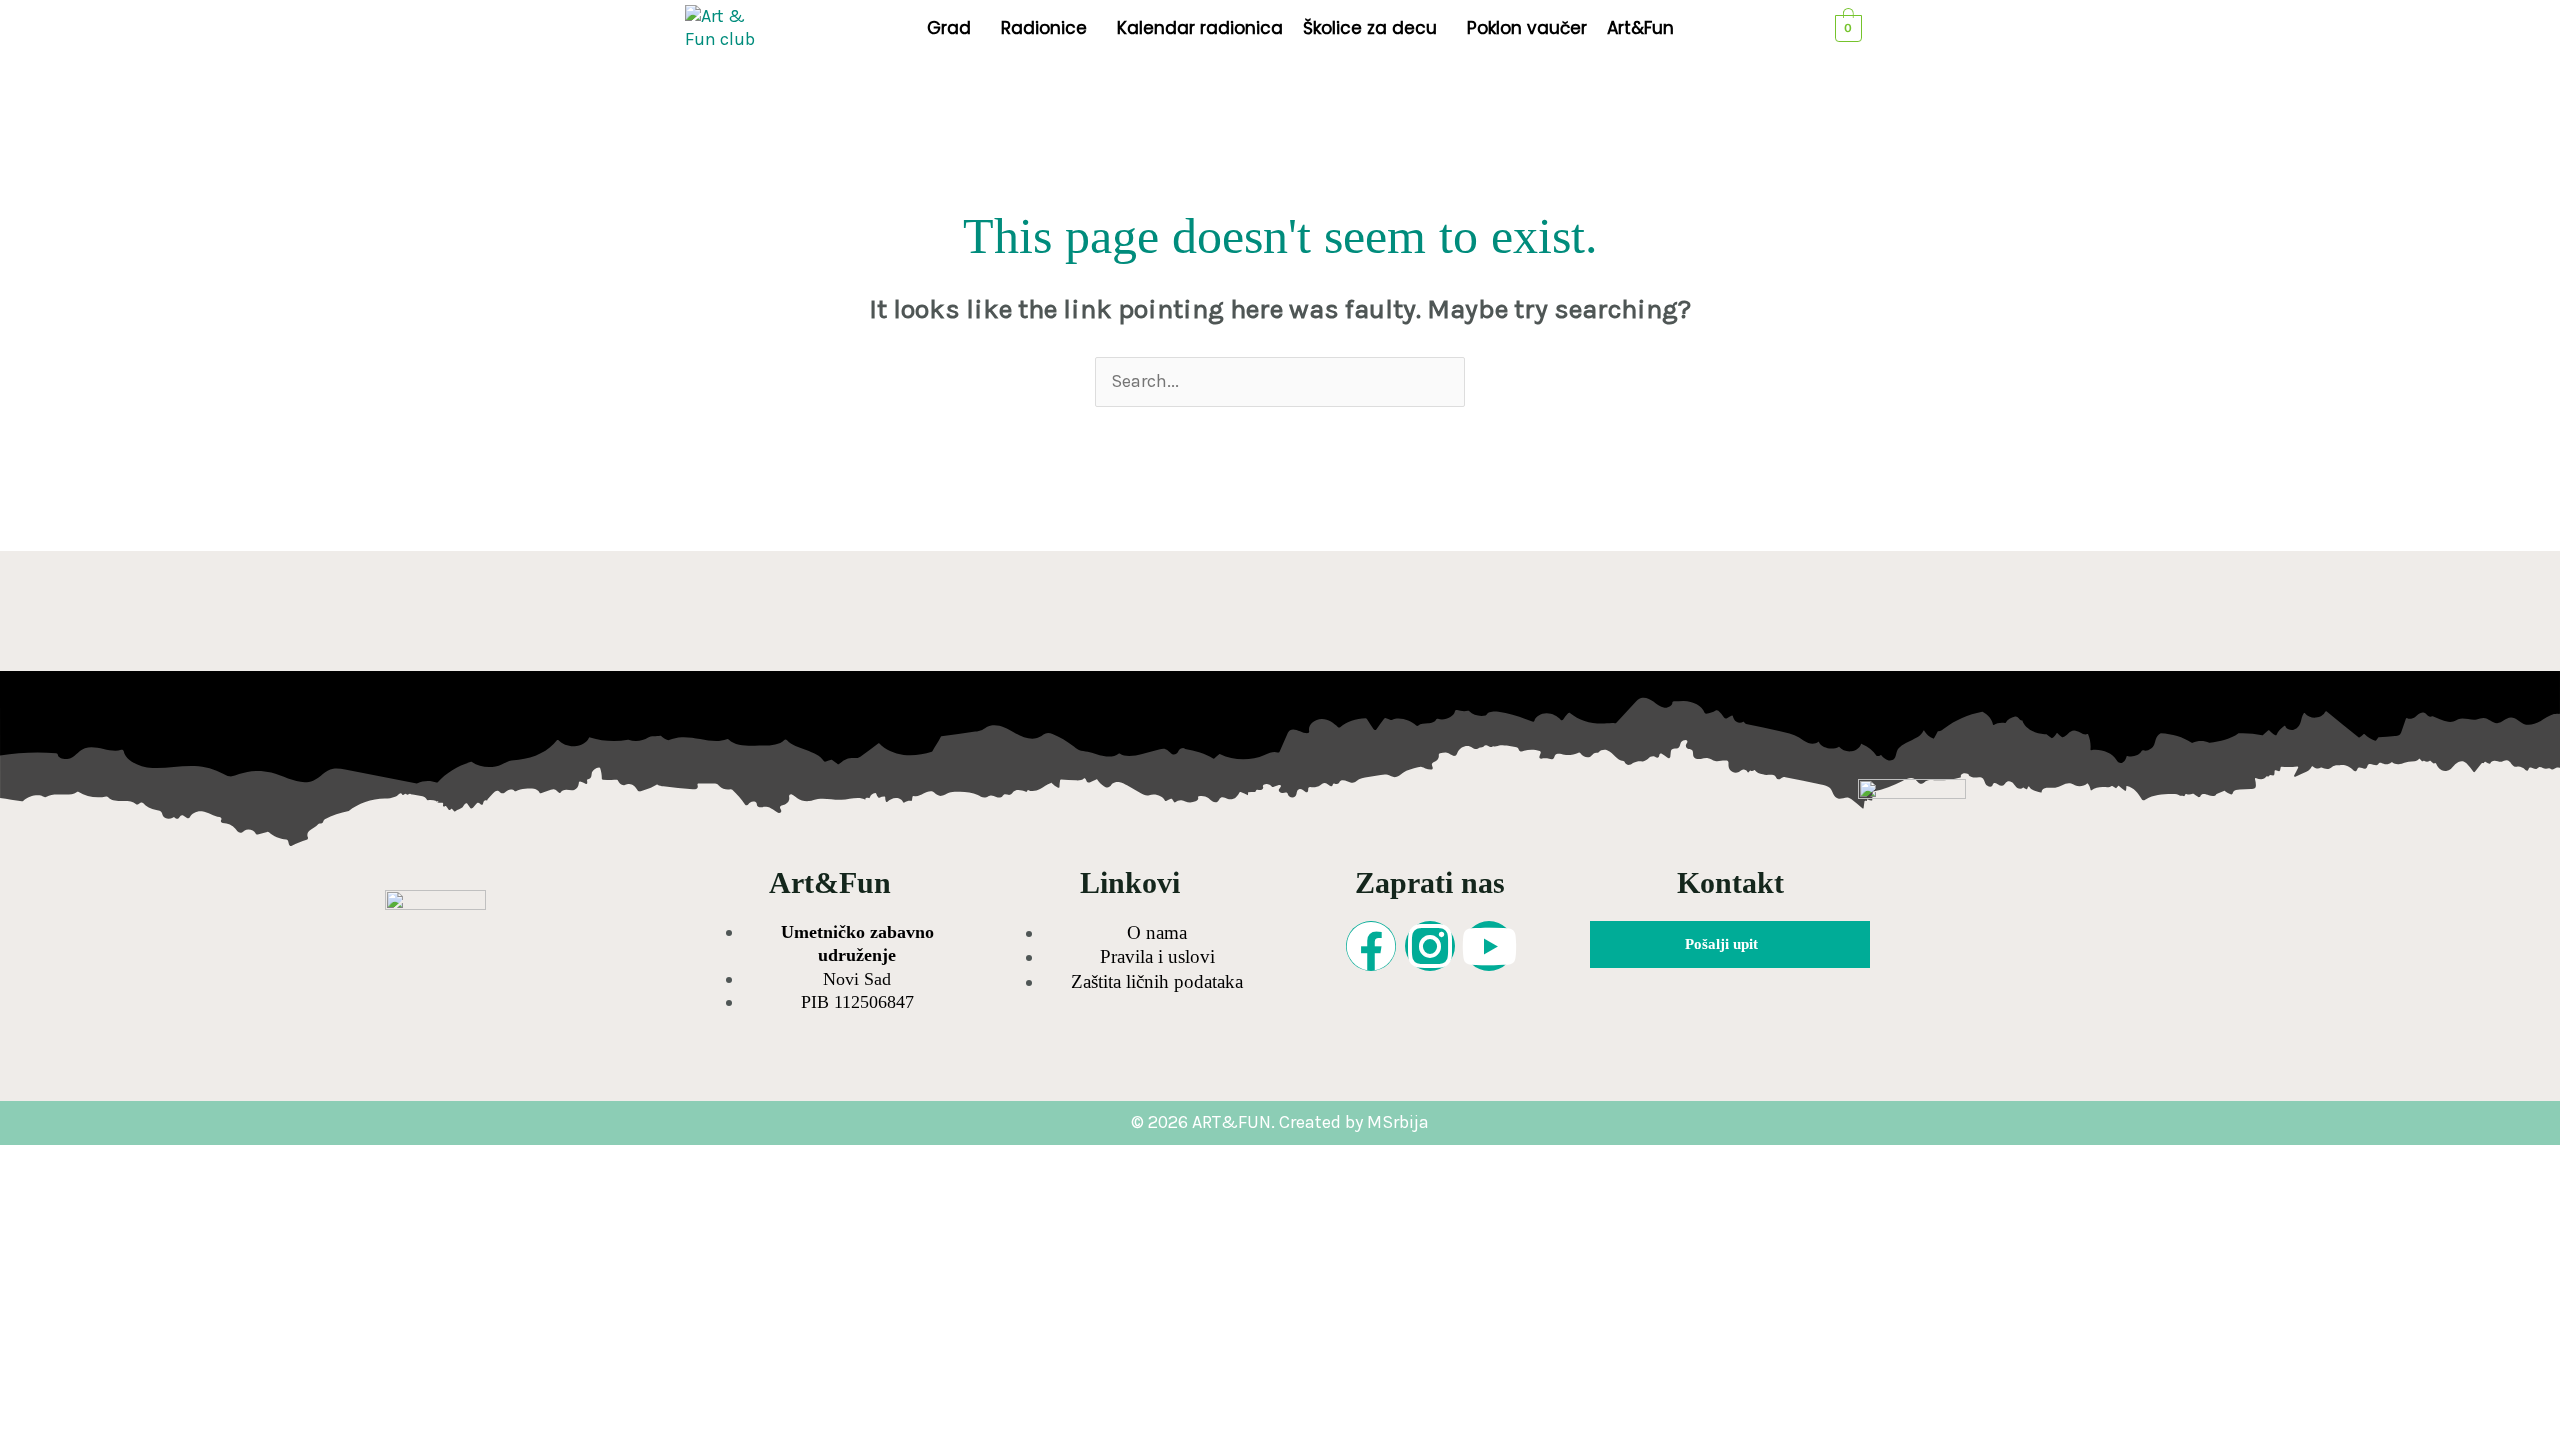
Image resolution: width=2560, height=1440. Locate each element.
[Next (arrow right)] (118, 1195)
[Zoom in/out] (38, 1162)
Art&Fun (1640, 28)
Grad (949, 28)
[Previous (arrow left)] (38, 1195)
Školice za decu (1370, 28)
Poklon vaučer (1527, 28)
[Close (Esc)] (278, 1162)
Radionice (1044, 28)
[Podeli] (198, 1162)
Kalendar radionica (1200, 28)
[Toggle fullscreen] (118, 1162)
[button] (954, 28)
